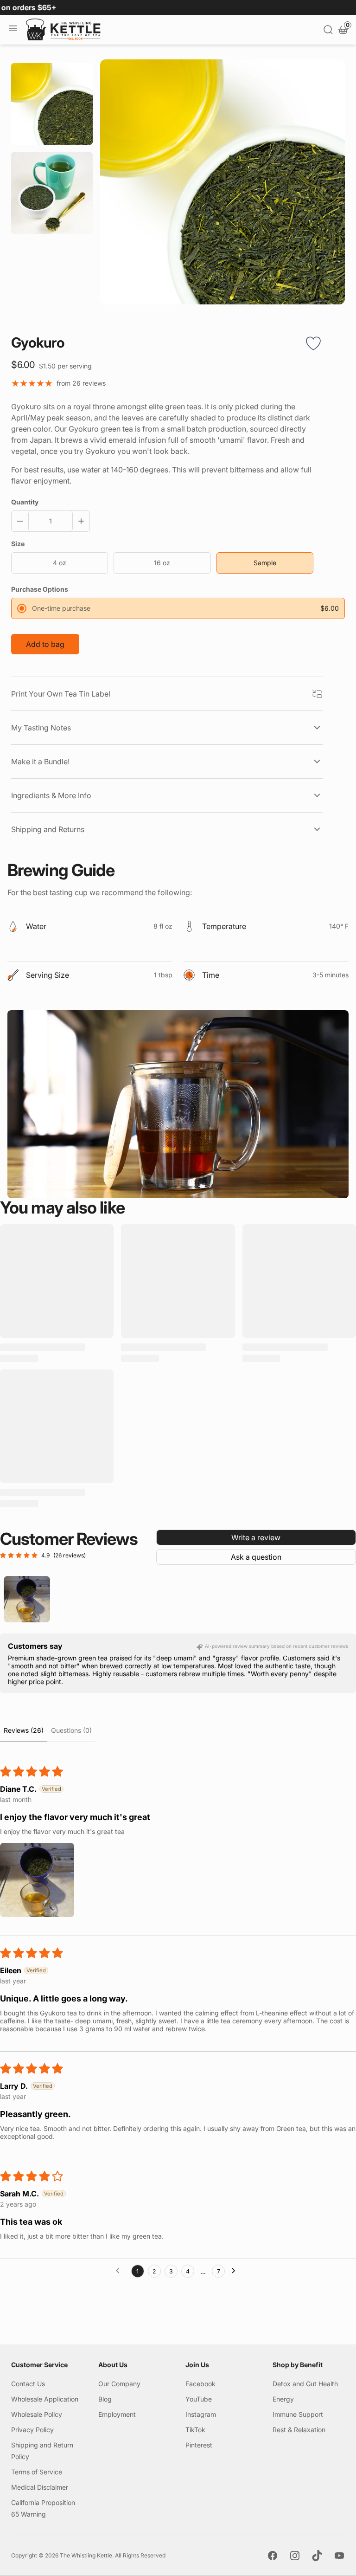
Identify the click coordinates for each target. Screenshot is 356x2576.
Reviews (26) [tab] (24, 1730)
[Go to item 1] (27, 1599)
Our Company (119, 2384)
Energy (283, 2399)
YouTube (199, 2399)
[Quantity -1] (22, 521)
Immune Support (298, 2414)
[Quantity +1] (79, 521)
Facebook (200, 2384)
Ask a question (256, 1557)
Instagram (201, 2414)
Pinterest (199, 2445)
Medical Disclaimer (40, 2487)
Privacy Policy (32, 2430)
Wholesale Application (45, 2399)
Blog (105, 2399)
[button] (37, 1880)
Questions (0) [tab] (71, 1730)
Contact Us (28, 2384)
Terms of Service (37, 2472)
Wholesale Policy (37, 2414)
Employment (117, 2414)
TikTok (195, 2430)
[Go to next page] (236, 2271)
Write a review (256, 1537)
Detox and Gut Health (305, 2384)
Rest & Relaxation (299, 2430)
